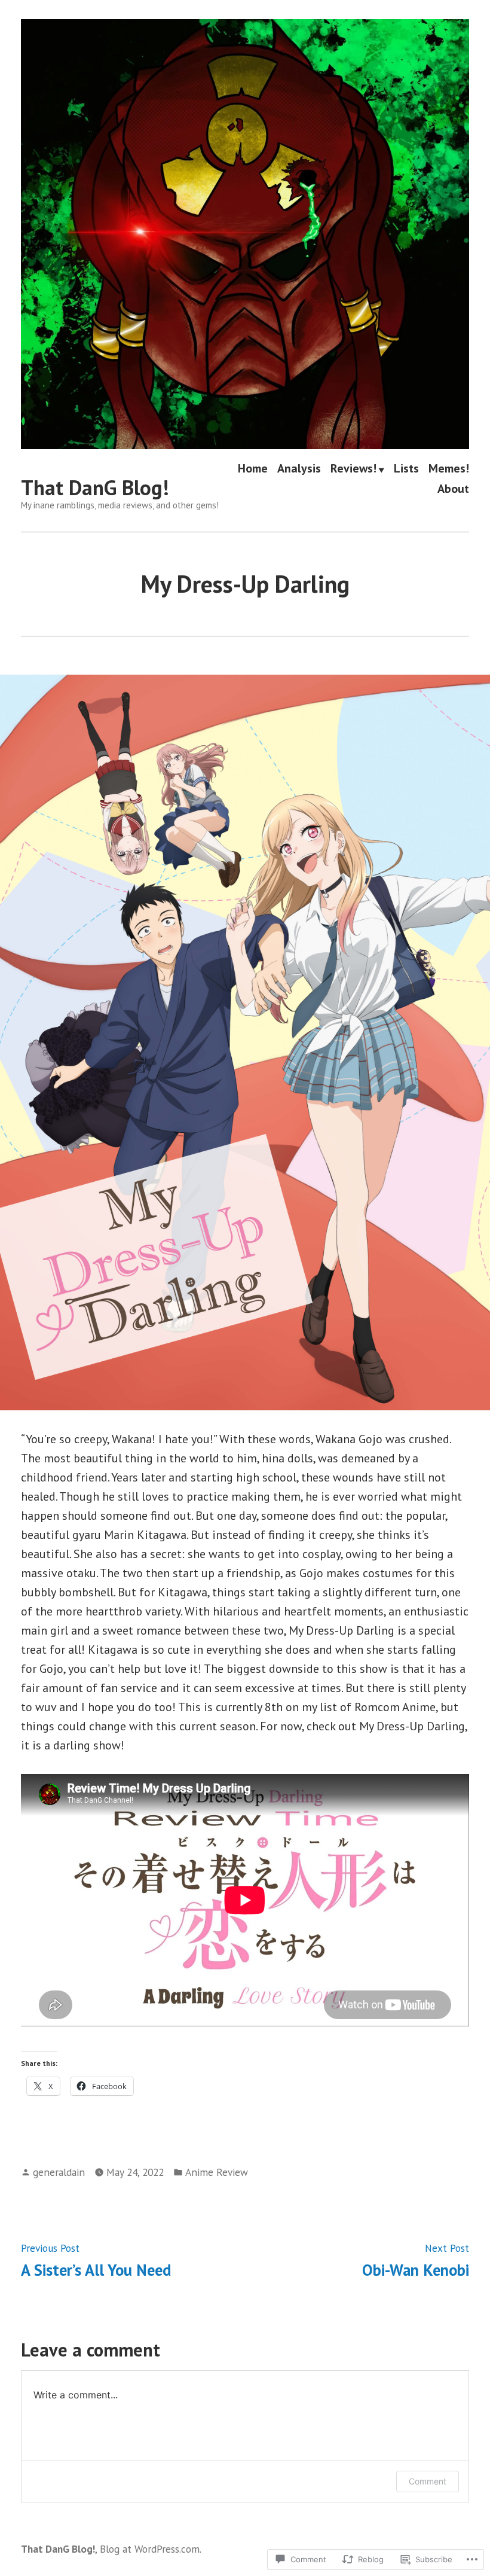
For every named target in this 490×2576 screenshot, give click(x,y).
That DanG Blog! (95, 487)
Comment (428, 2481)
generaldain (59, 2172)
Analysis (299, 470)
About (453, 488)
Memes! (449, 470)
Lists (406, 470)
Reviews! (353, 470)
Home (253, 470)
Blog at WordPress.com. (151, 2549)
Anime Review (217, 2172)
